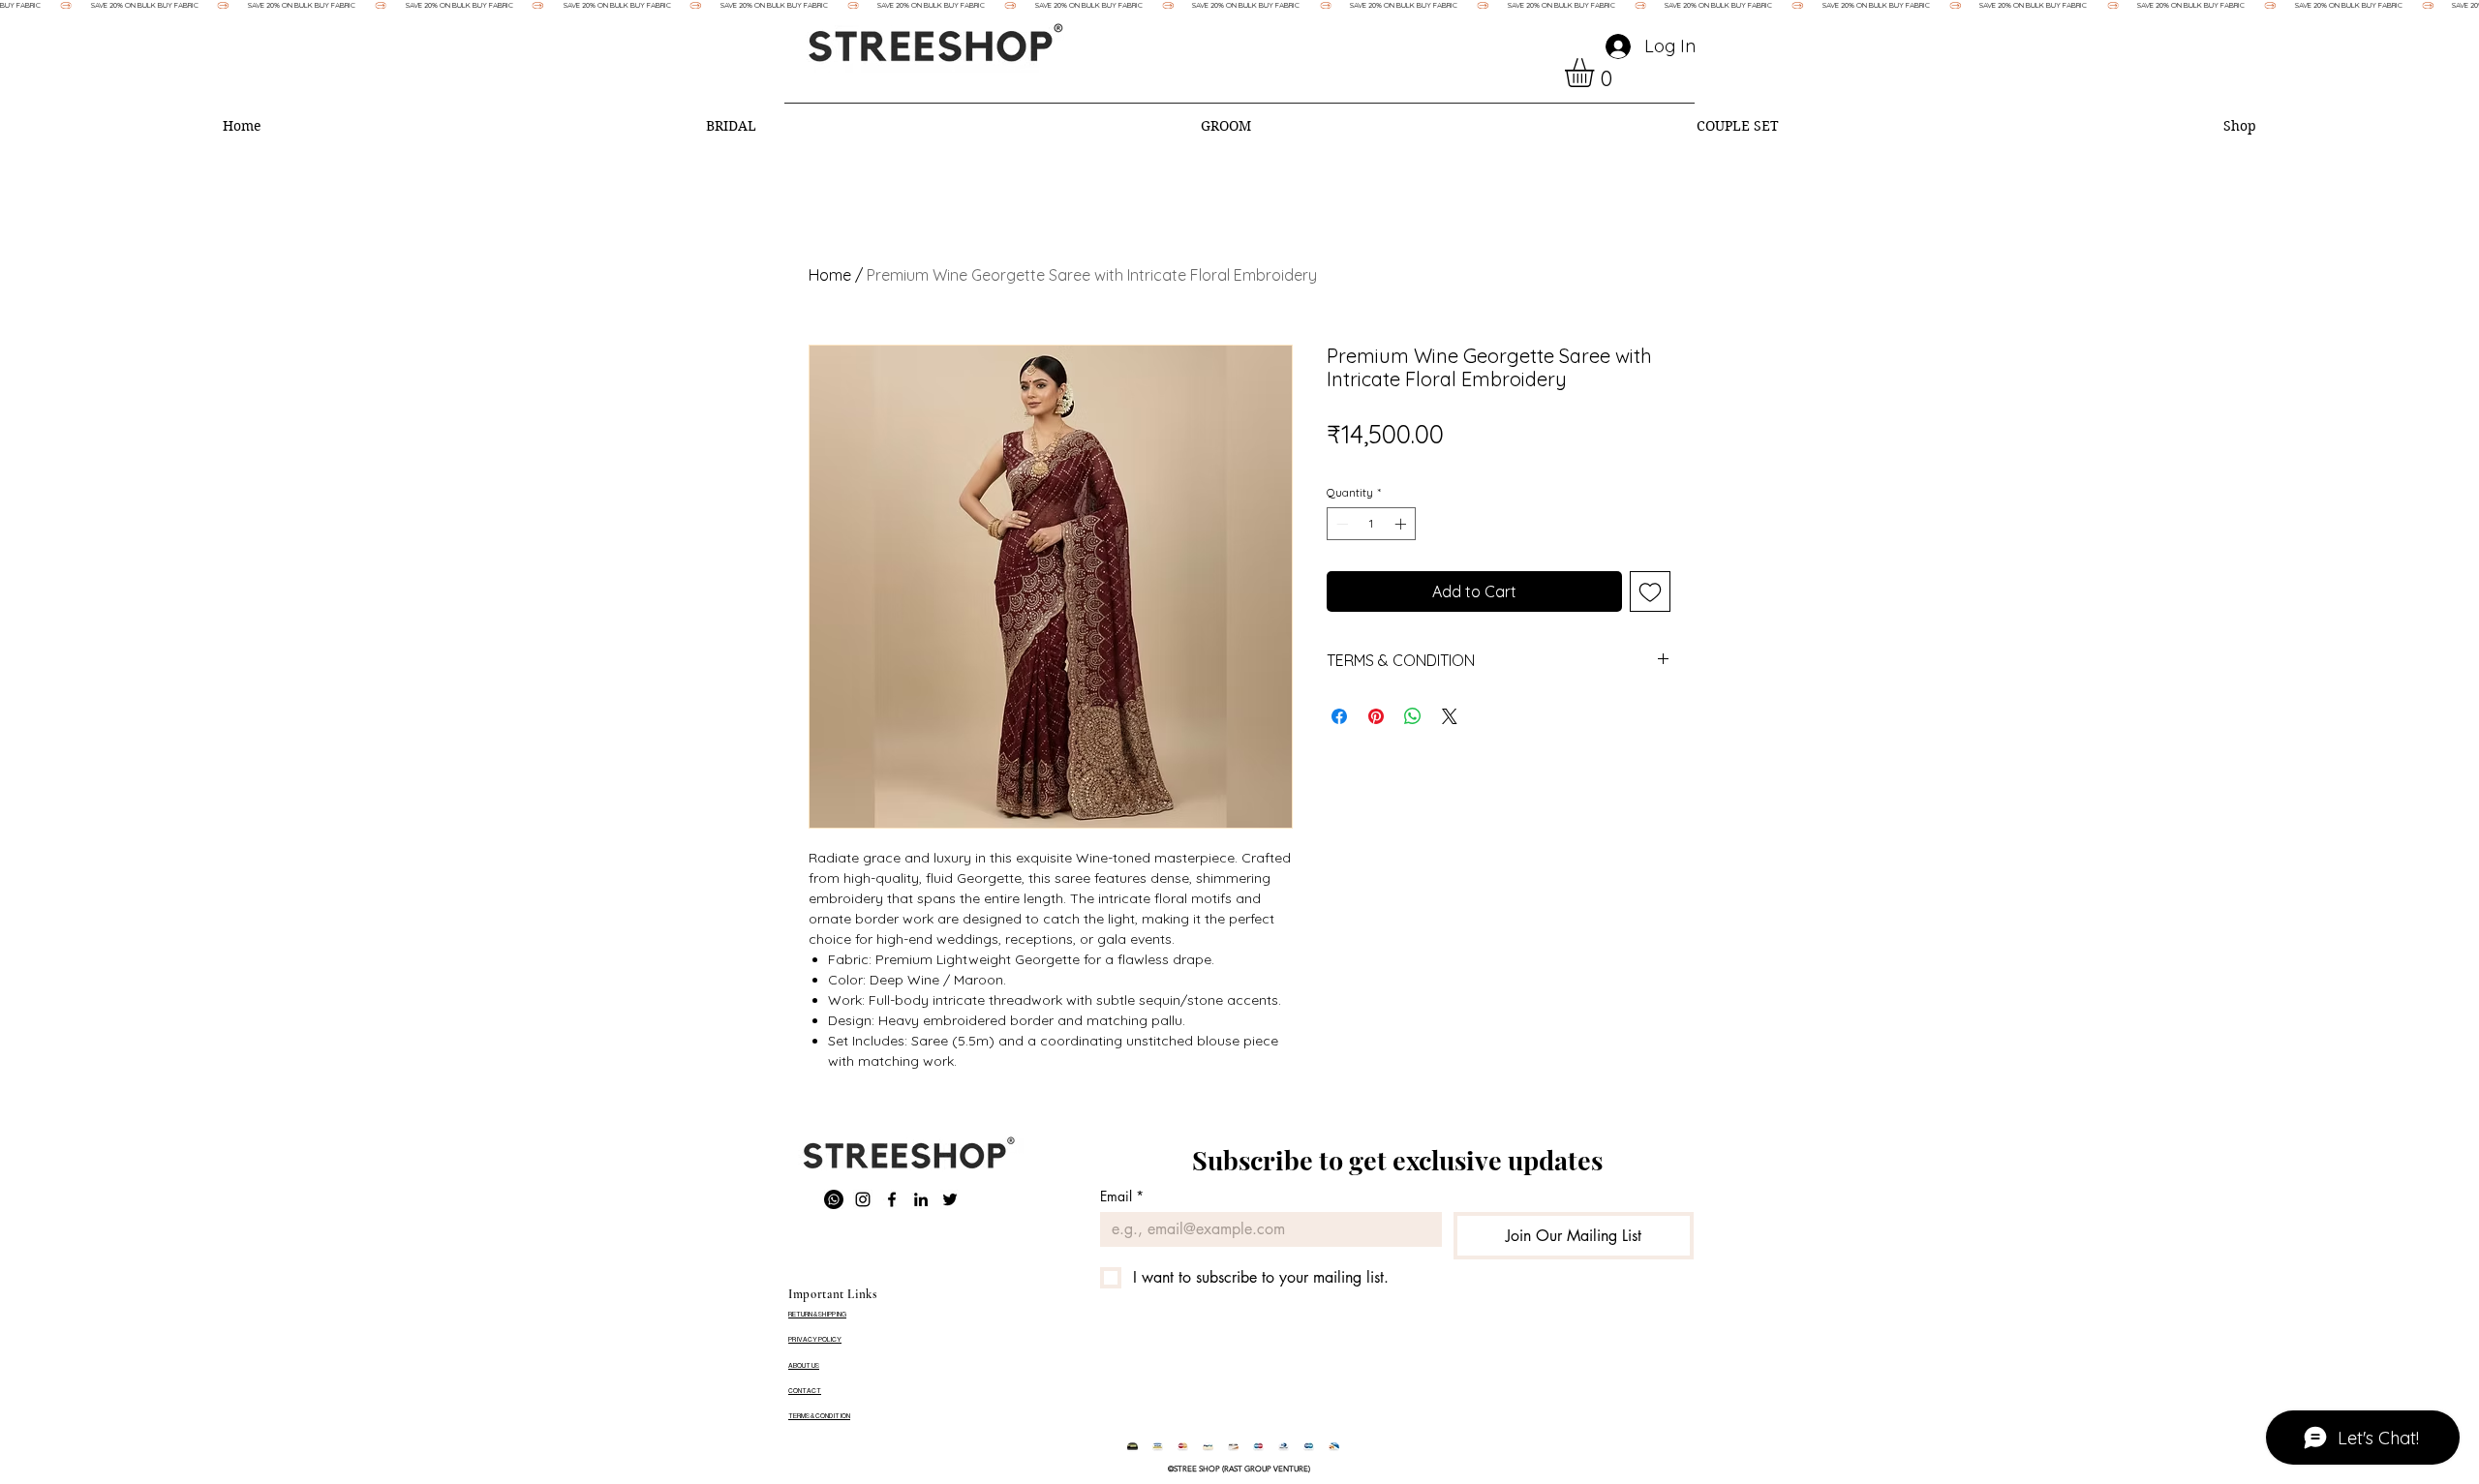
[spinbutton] (1371, 524)
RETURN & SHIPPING (817, 1314)
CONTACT (805, 1391)
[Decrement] (1340, 524)
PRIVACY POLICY (815, 1339)
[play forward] (1327, 1448)
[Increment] (1402, 524)
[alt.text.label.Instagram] (863, 1199)
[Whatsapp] (834, 1199)
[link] (1596, 73)
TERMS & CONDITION (819, 1416)
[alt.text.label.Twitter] (950, 1199)
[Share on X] (1450, 716)
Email (1122, 1196)
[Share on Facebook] (1339, 716)
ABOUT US (804, 1365)
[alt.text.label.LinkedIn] (921, 1199)
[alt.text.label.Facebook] (892, 1199)
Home (830, 275)
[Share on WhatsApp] (1413, 716)
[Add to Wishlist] (1650, 591)
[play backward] (1151, 1448)
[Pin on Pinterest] (1376, 716)
